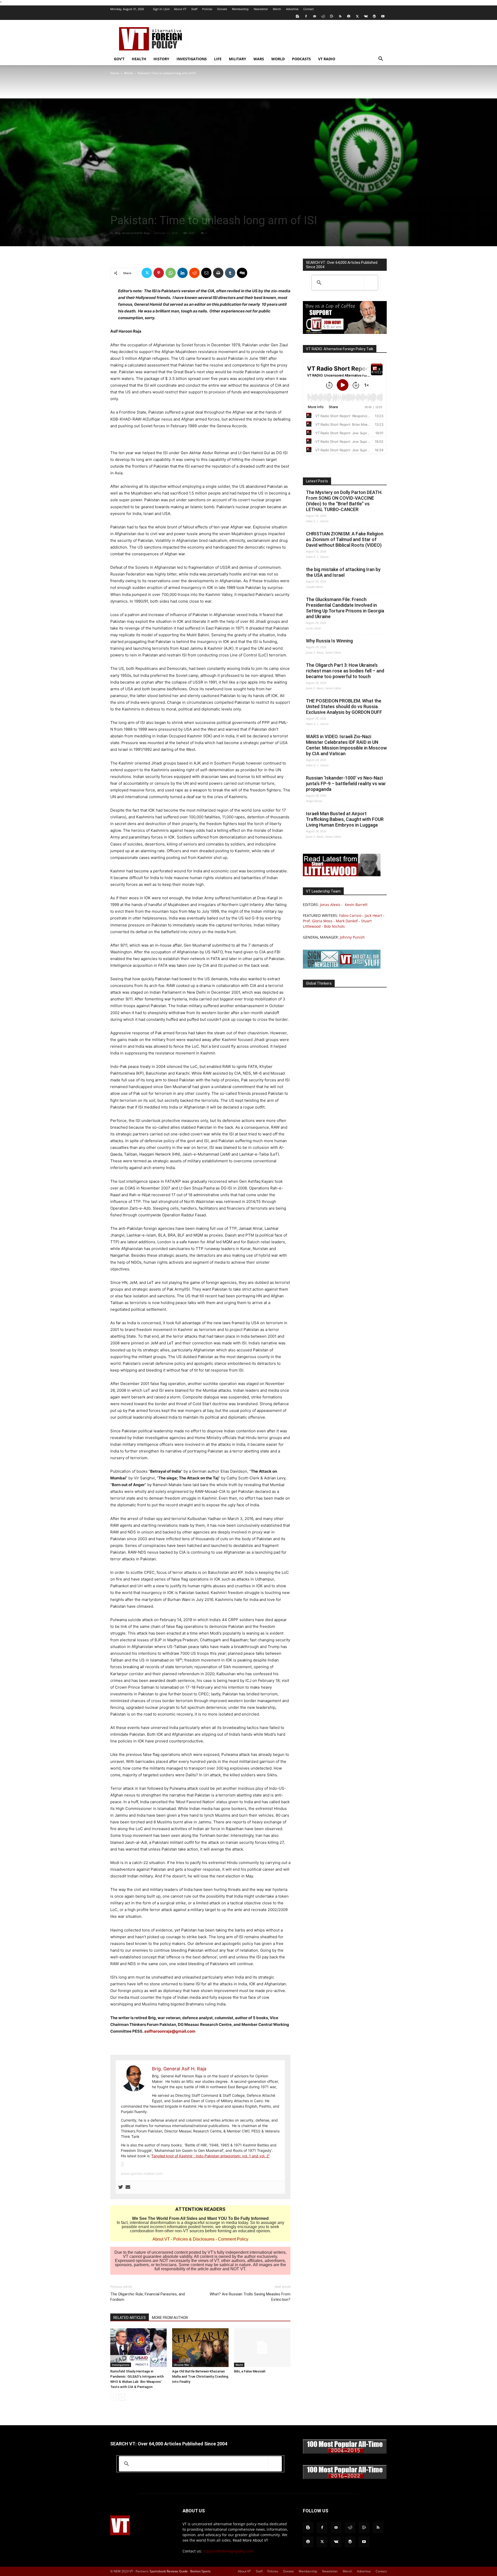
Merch (277, 9)
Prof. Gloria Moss (318, 921)
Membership (240, 9)
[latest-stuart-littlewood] (342, 875)
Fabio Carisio (350, 915)
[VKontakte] (366, 16)
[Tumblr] (230, 273)
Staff (194, 9)
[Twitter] (357, 16)
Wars (259, 59)
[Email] (206, 273)
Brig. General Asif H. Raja (132, 233)
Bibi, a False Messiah (250, 2371)
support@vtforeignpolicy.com (228, 2551)
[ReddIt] (194, 273)
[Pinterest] (159, 273)
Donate (222, 9)
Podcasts (301, 59)
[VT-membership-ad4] (345, 332)
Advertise (292, 9)
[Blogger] (297, 16)
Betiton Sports (200, 2571)
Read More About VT (250, 2540)
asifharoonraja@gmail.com (170, 2031)
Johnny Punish (352, 937)
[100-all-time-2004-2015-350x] (345, 2453)
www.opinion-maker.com (142, 2173)
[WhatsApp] (171, 273)
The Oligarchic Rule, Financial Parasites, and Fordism (148, 2297)
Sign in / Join (161, 9)
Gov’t (119, 59)
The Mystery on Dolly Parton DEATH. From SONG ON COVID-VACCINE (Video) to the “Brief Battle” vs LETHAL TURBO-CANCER (344, 501)
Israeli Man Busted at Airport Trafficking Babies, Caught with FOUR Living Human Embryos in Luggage (345, 819)
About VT (180, 9)
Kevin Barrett (356, 905)
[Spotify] (349, 16)
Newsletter (261, 9)
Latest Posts (317, 481)
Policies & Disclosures (194, 2239)
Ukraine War (181, 2365)
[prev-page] (114, 2397)
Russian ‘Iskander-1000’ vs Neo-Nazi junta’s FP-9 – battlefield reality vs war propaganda (346, 784)
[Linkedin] (182, 273)
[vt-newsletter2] (342, 967)
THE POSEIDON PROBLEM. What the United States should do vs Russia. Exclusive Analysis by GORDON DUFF (344, 706)
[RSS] (340, 16)
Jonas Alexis (330, 905)
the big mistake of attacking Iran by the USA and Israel (343, 572)
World (278, 59)
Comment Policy (233, 2239)
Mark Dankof (347, 921)
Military (237, 59)
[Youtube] (383, 16)
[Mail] (315, 16)
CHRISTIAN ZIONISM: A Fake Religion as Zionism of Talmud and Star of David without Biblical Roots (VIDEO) (345, 539)
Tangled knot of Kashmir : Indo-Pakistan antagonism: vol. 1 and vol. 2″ (211, 2156)
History (161, 59)
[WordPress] (374, 16)
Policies (207, 9)
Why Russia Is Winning (329, 641)
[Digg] (242, 273)
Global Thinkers (319, 983)
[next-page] (122, 2397)
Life (218, 59)
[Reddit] (323, 16)
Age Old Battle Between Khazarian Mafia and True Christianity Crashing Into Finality (200, 2376)
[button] (381, 59)
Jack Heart (373, 915)
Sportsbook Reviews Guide (169, 2571)
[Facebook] (306, 16)
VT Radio (327, 59)
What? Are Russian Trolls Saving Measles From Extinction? (250, 2297)
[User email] (128, 2187)
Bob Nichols (334, 926)
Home (115, 73)
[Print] (218, 273)
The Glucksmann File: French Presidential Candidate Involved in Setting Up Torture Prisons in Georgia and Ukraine (345, 608)
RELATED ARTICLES (130, 2318)
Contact (309, 9)
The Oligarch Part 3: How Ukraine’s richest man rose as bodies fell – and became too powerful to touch (345, 671)
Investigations (192, 59)
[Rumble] (332, 16)
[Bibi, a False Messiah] (262, 2348)
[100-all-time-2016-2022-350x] (345, 2478)
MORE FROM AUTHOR (170, 2318)
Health (139, 59)
